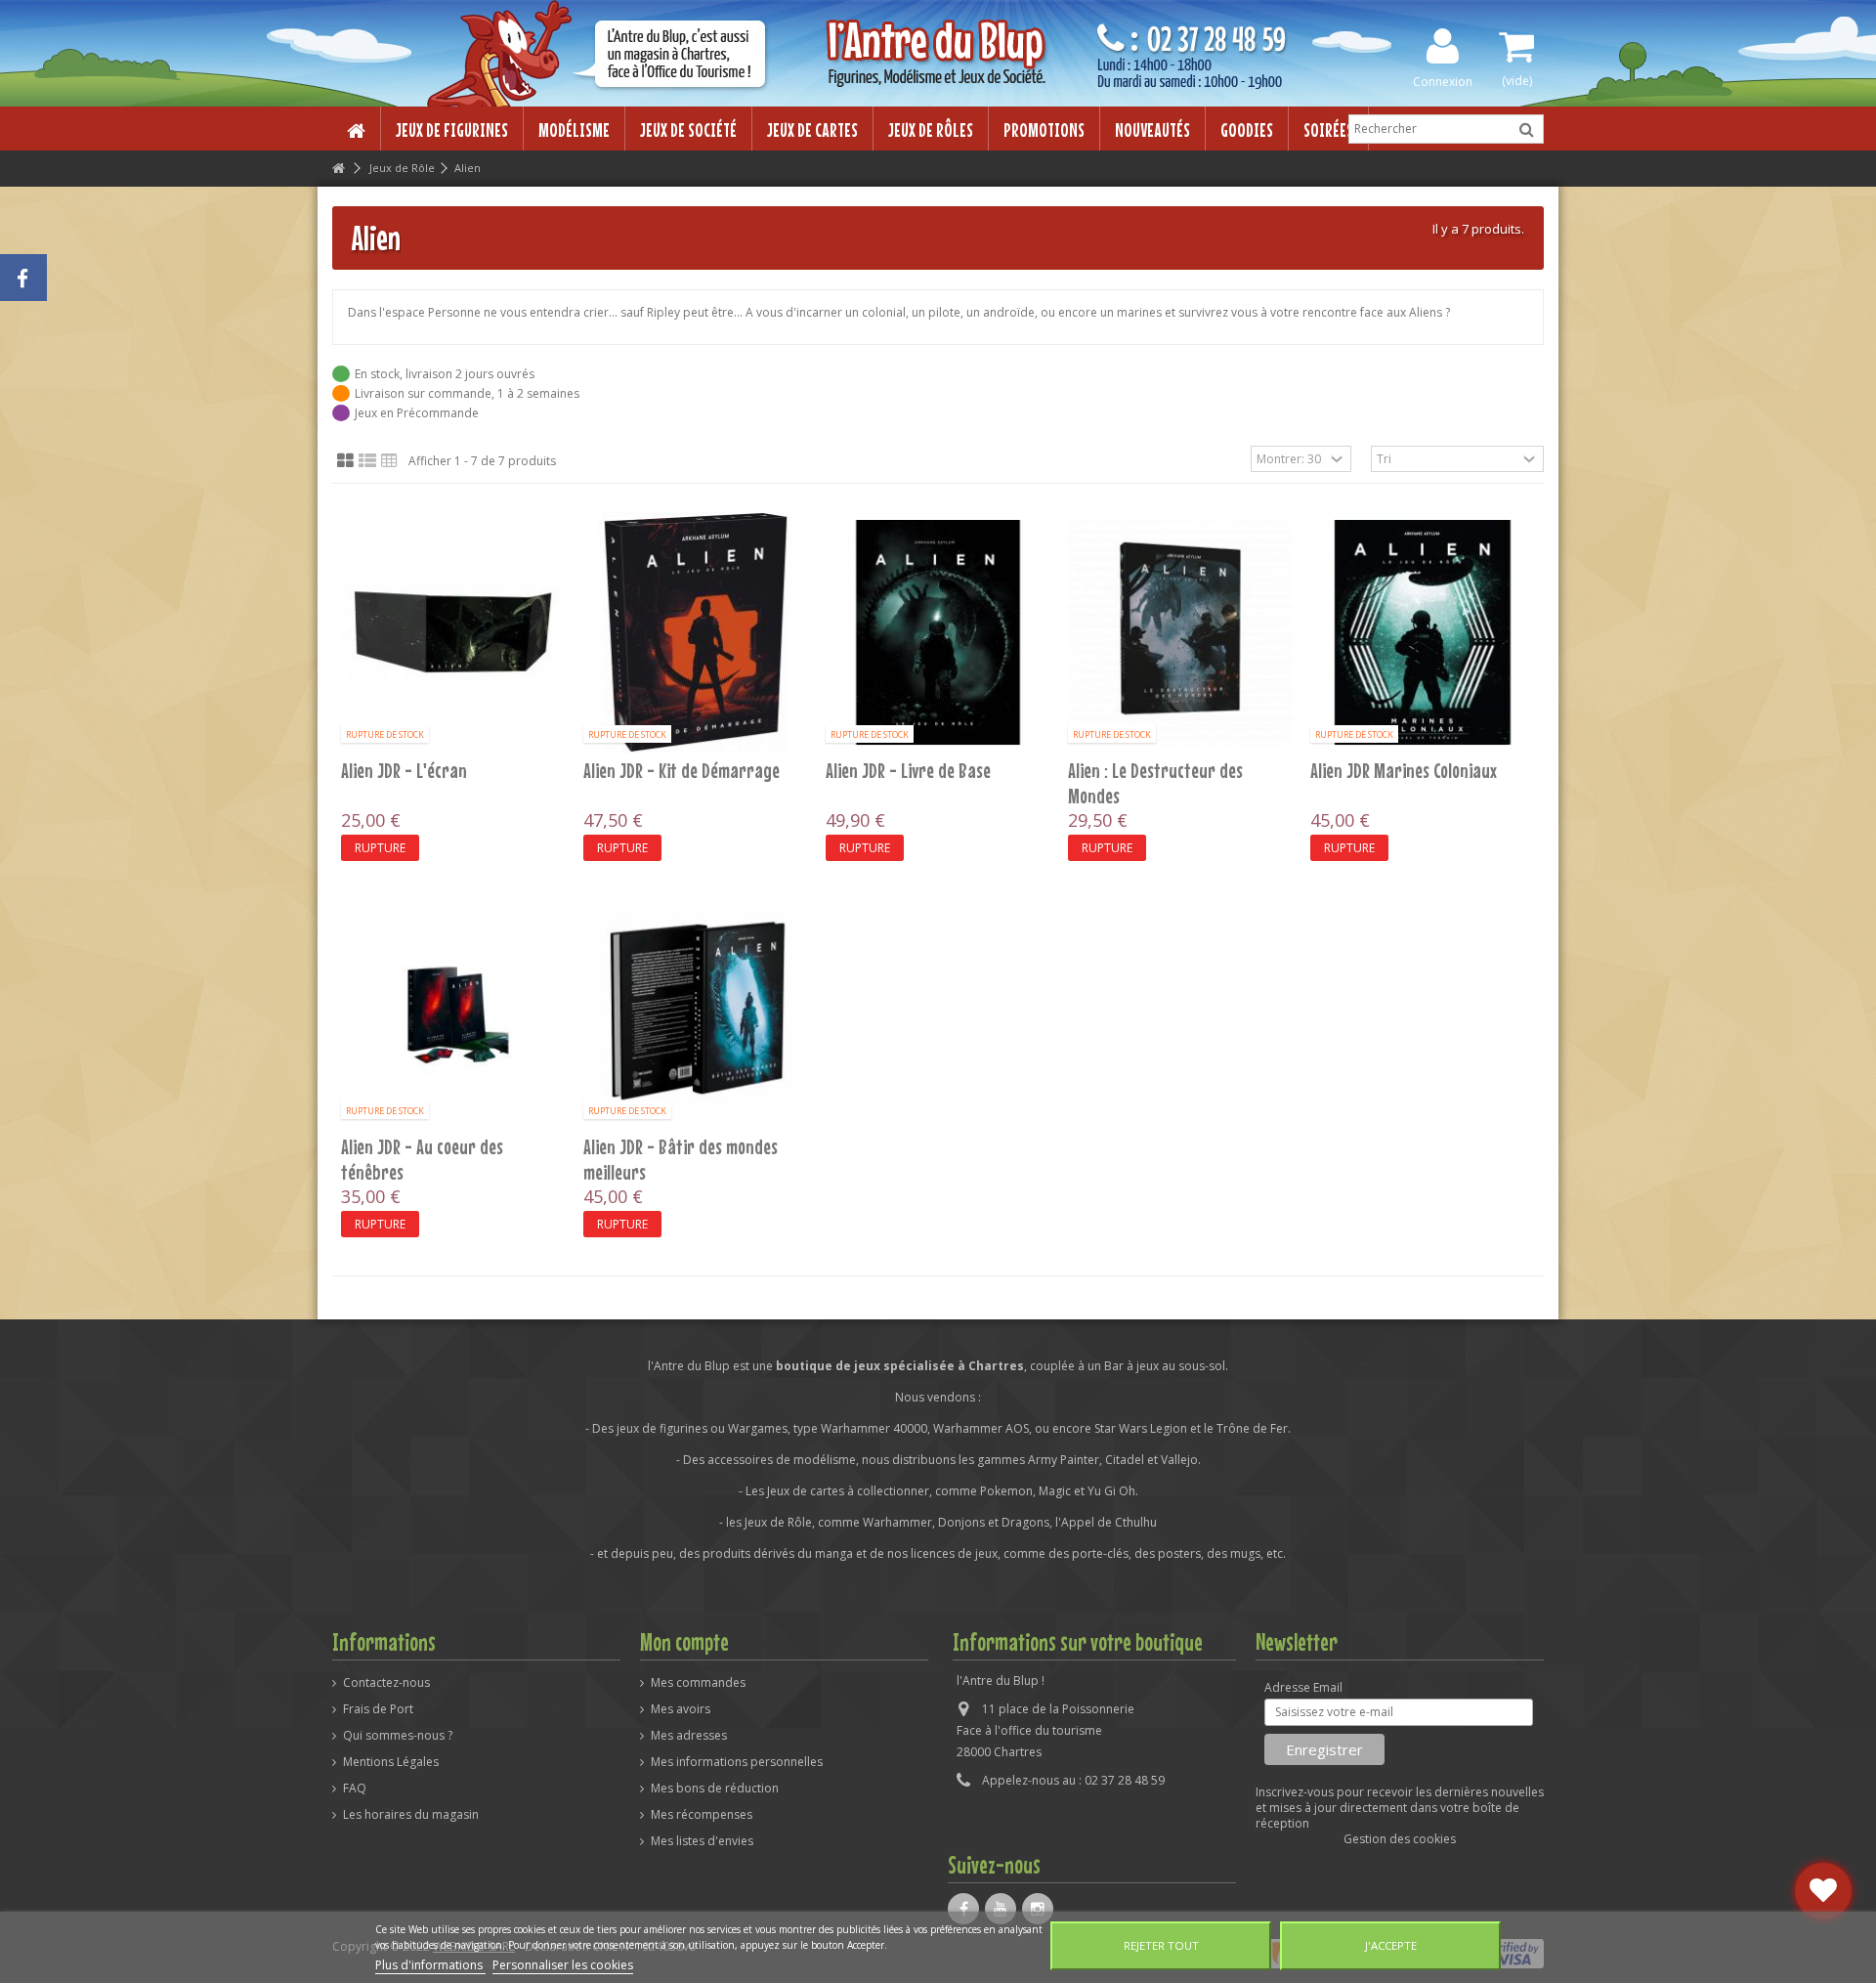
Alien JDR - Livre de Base (908, 770)
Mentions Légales (391, 1762)
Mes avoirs (681, 1709)
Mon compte (684, 1642)
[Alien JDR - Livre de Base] (938, 632)
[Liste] (367, 461)
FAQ (355, 1789)
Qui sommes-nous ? (398, 1736)
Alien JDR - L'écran (404, 770)
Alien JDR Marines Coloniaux (1404, 770)
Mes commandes (698, 1683)
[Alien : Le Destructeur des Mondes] (1180, 632)
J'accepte (1391, 1945)
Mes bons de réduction (715, 1789)
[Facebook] (963, 1909)
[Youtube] (1001, 1909)
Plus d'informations (430, 1965)
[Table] (389, 461)
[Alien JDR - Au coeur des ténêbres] (453, 1009)
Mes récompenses (702, 1815)
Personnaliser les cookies (563, 1965)
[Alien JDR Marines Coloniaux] (1423, 632)
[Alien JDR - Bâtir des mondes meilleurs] (696, 1009)
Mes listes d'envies (702, 1841)
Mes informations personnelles (737, 1762)
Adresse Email (1303, 1688)
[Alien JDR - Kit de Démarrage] (696, 632)
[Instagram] (1038, 1909)
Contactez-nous (386, 1683)
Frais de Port (378, 1709)
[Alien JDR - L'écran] (453, 632)
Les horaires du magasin (411, 1815)
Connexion (1443, 81)
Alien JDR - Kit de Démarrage (682, 770)
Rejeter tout (1161, 1945)
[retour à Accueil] (338, 169)
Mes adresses (689, 1736)
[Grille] (345, 461)
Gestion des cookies (1400, 1839)
